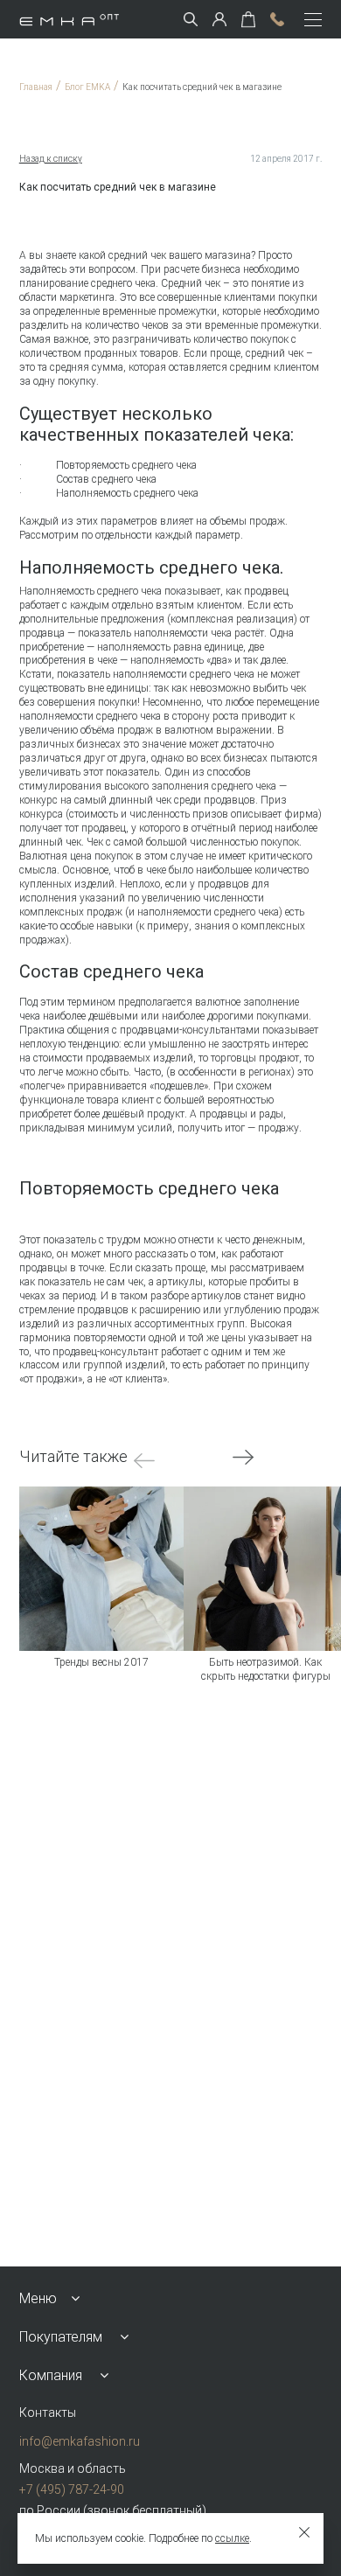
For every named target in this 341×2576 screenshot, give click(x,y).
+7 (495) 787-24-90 (72, 2489)
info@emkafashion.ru (80, 2441)
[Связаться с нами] (277, 19)
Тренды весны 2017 (101, 1662)
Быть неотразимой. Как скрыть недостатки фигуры (266, 1669)
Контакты (48, 2412)
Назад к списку (51, 159)
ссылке (232, 2538)
